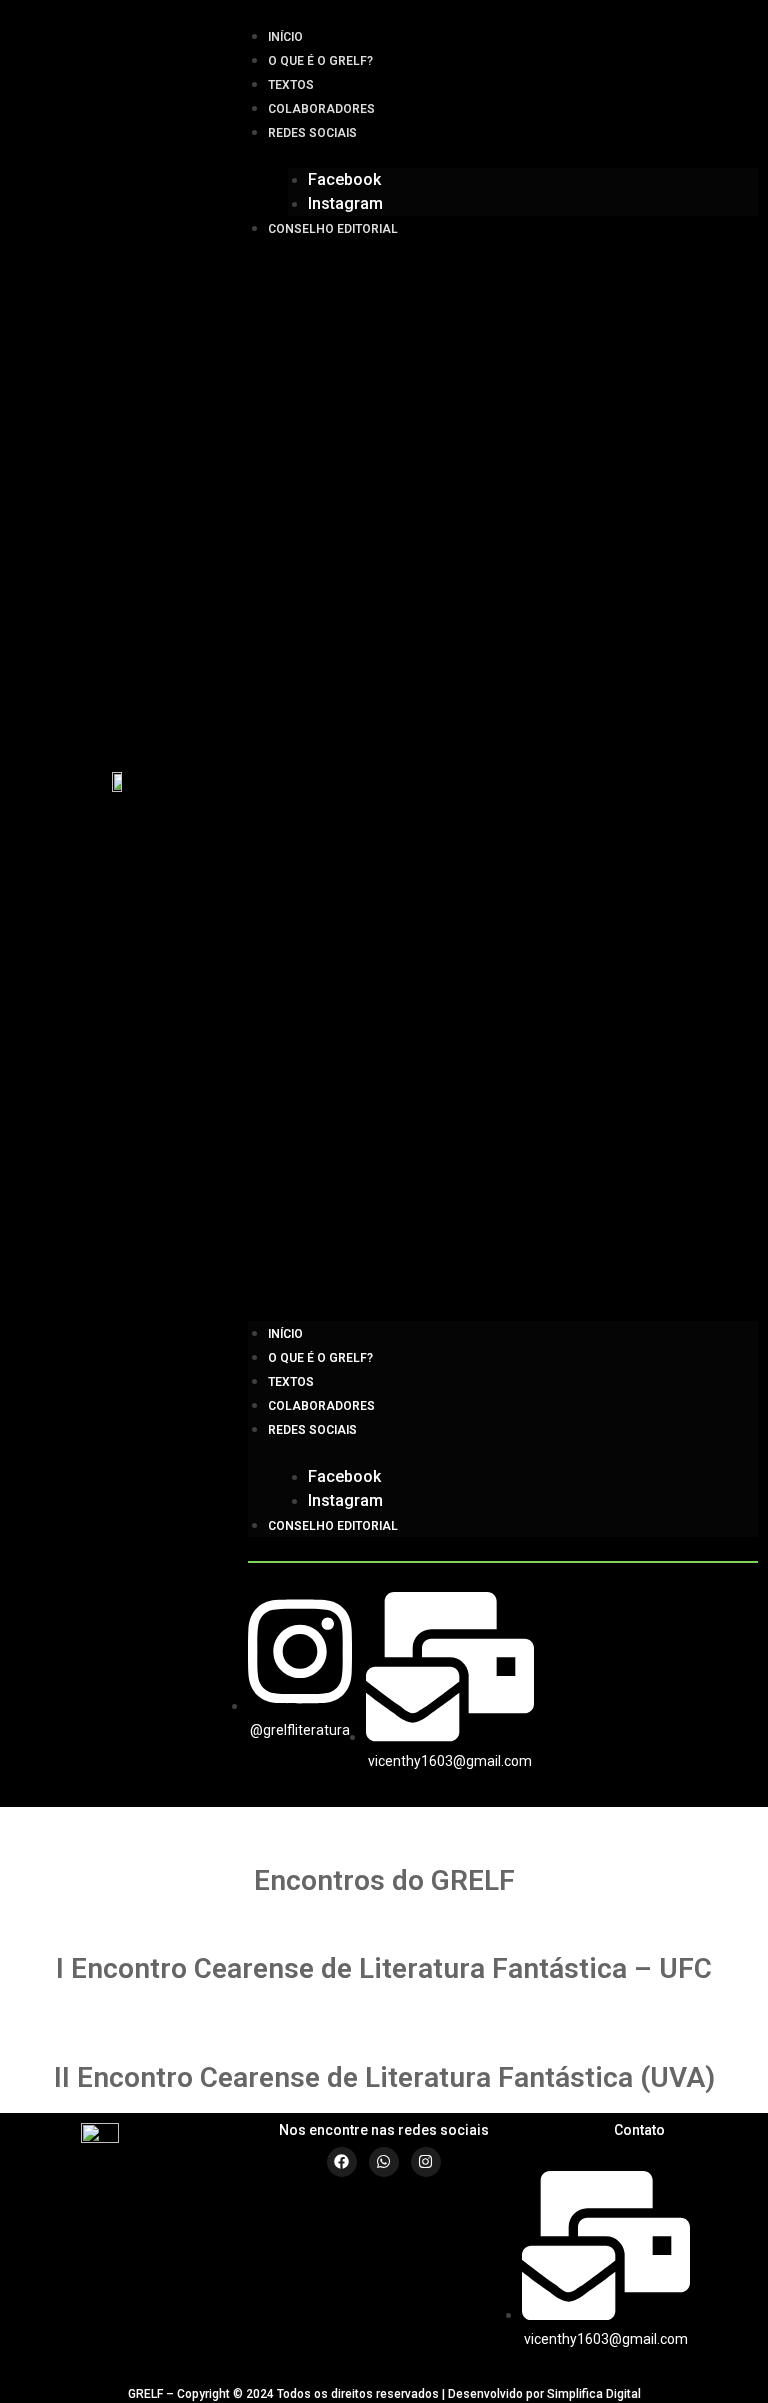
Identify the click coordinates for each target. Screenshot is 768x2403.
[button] (503, 780)
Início (285, 37)
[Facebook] (342, 2162)
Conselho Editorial (333, 229)
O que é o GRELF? (320, 61)
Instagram (345, 203)
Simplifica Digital (594, 2394)
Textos (291, 85)
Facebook (344, 179)
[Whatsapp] (384, 2162)
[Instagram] (426, 2162)
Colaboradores (321, 109)
